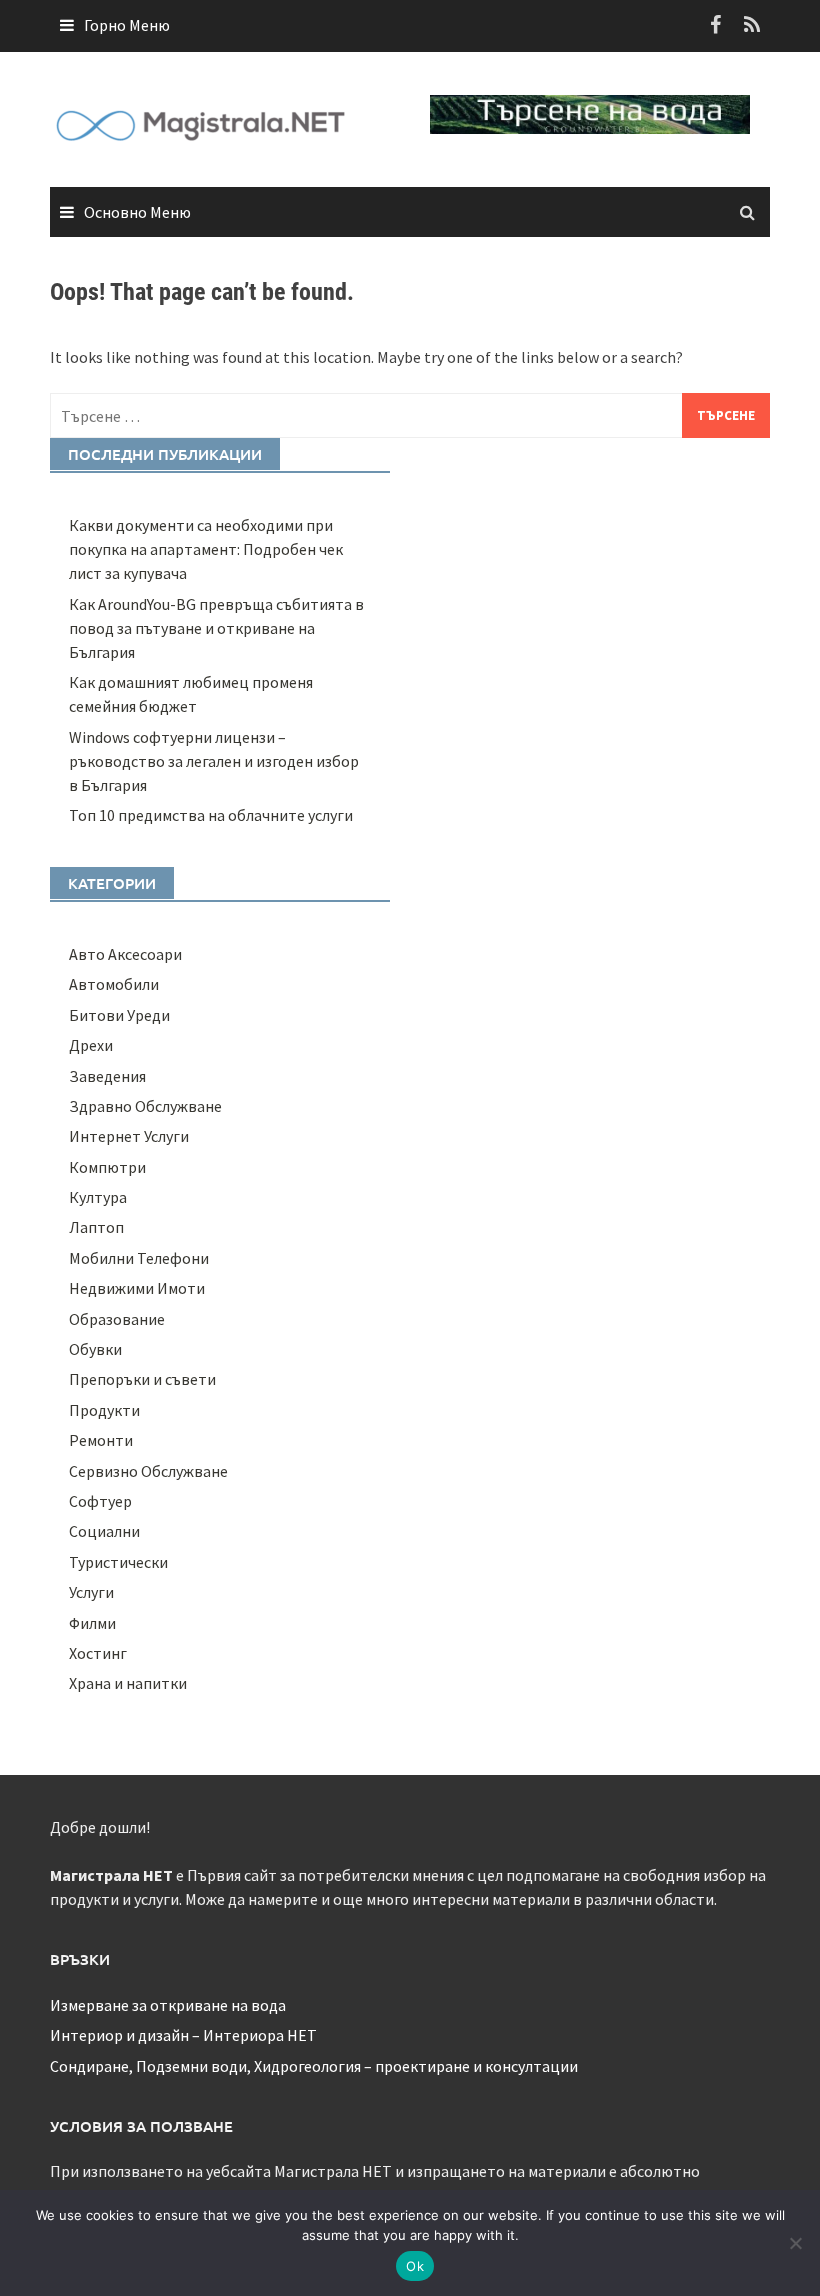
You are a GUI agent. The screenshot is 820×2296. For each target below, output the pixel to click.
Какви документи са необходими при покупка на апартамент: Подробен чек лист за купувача (206, 549)
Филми (92, 1623)
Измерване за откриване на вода (168, 2005)
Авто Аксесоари (125, 954)
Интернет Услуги (129, 1136)
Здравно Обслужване (145, 1106)
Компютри (107, 1167)
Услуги (91, 1592)
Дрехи (91, 1045)
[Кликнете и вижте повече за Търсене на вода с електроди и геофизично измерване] (590, 112)
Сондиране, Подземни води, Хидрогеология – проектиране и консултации (314, 2066)
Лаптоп (96, 1227)
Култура (98, 1197)
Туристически (118, 1562)
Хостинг (98, 1653)
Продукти (104, 1410)
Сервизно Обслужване (148, 1471)
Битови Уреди (119, 1015)
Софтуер (100, 1501)
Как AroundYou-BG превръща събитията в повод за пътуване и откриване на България (216, 628)
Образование (117, 1319)
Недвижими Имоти (137, 1288)
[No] (795, 2243)
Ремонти (101, 1440)
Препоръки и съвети (142, 1379)
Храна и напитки (128, 1683)
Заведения (107, 1076)
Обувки (95, 1349)
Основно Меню (137, 212)
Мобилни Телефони (139, 1258)
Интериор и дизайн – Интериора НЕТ (183, 2035)
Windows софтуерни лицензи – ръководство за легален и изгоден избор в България (214, 761)
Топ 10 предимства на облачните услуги (211, 815)
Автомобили (114, 984)
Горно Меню (127, 25)
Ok (415, 2266)
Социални (104, 1531)
